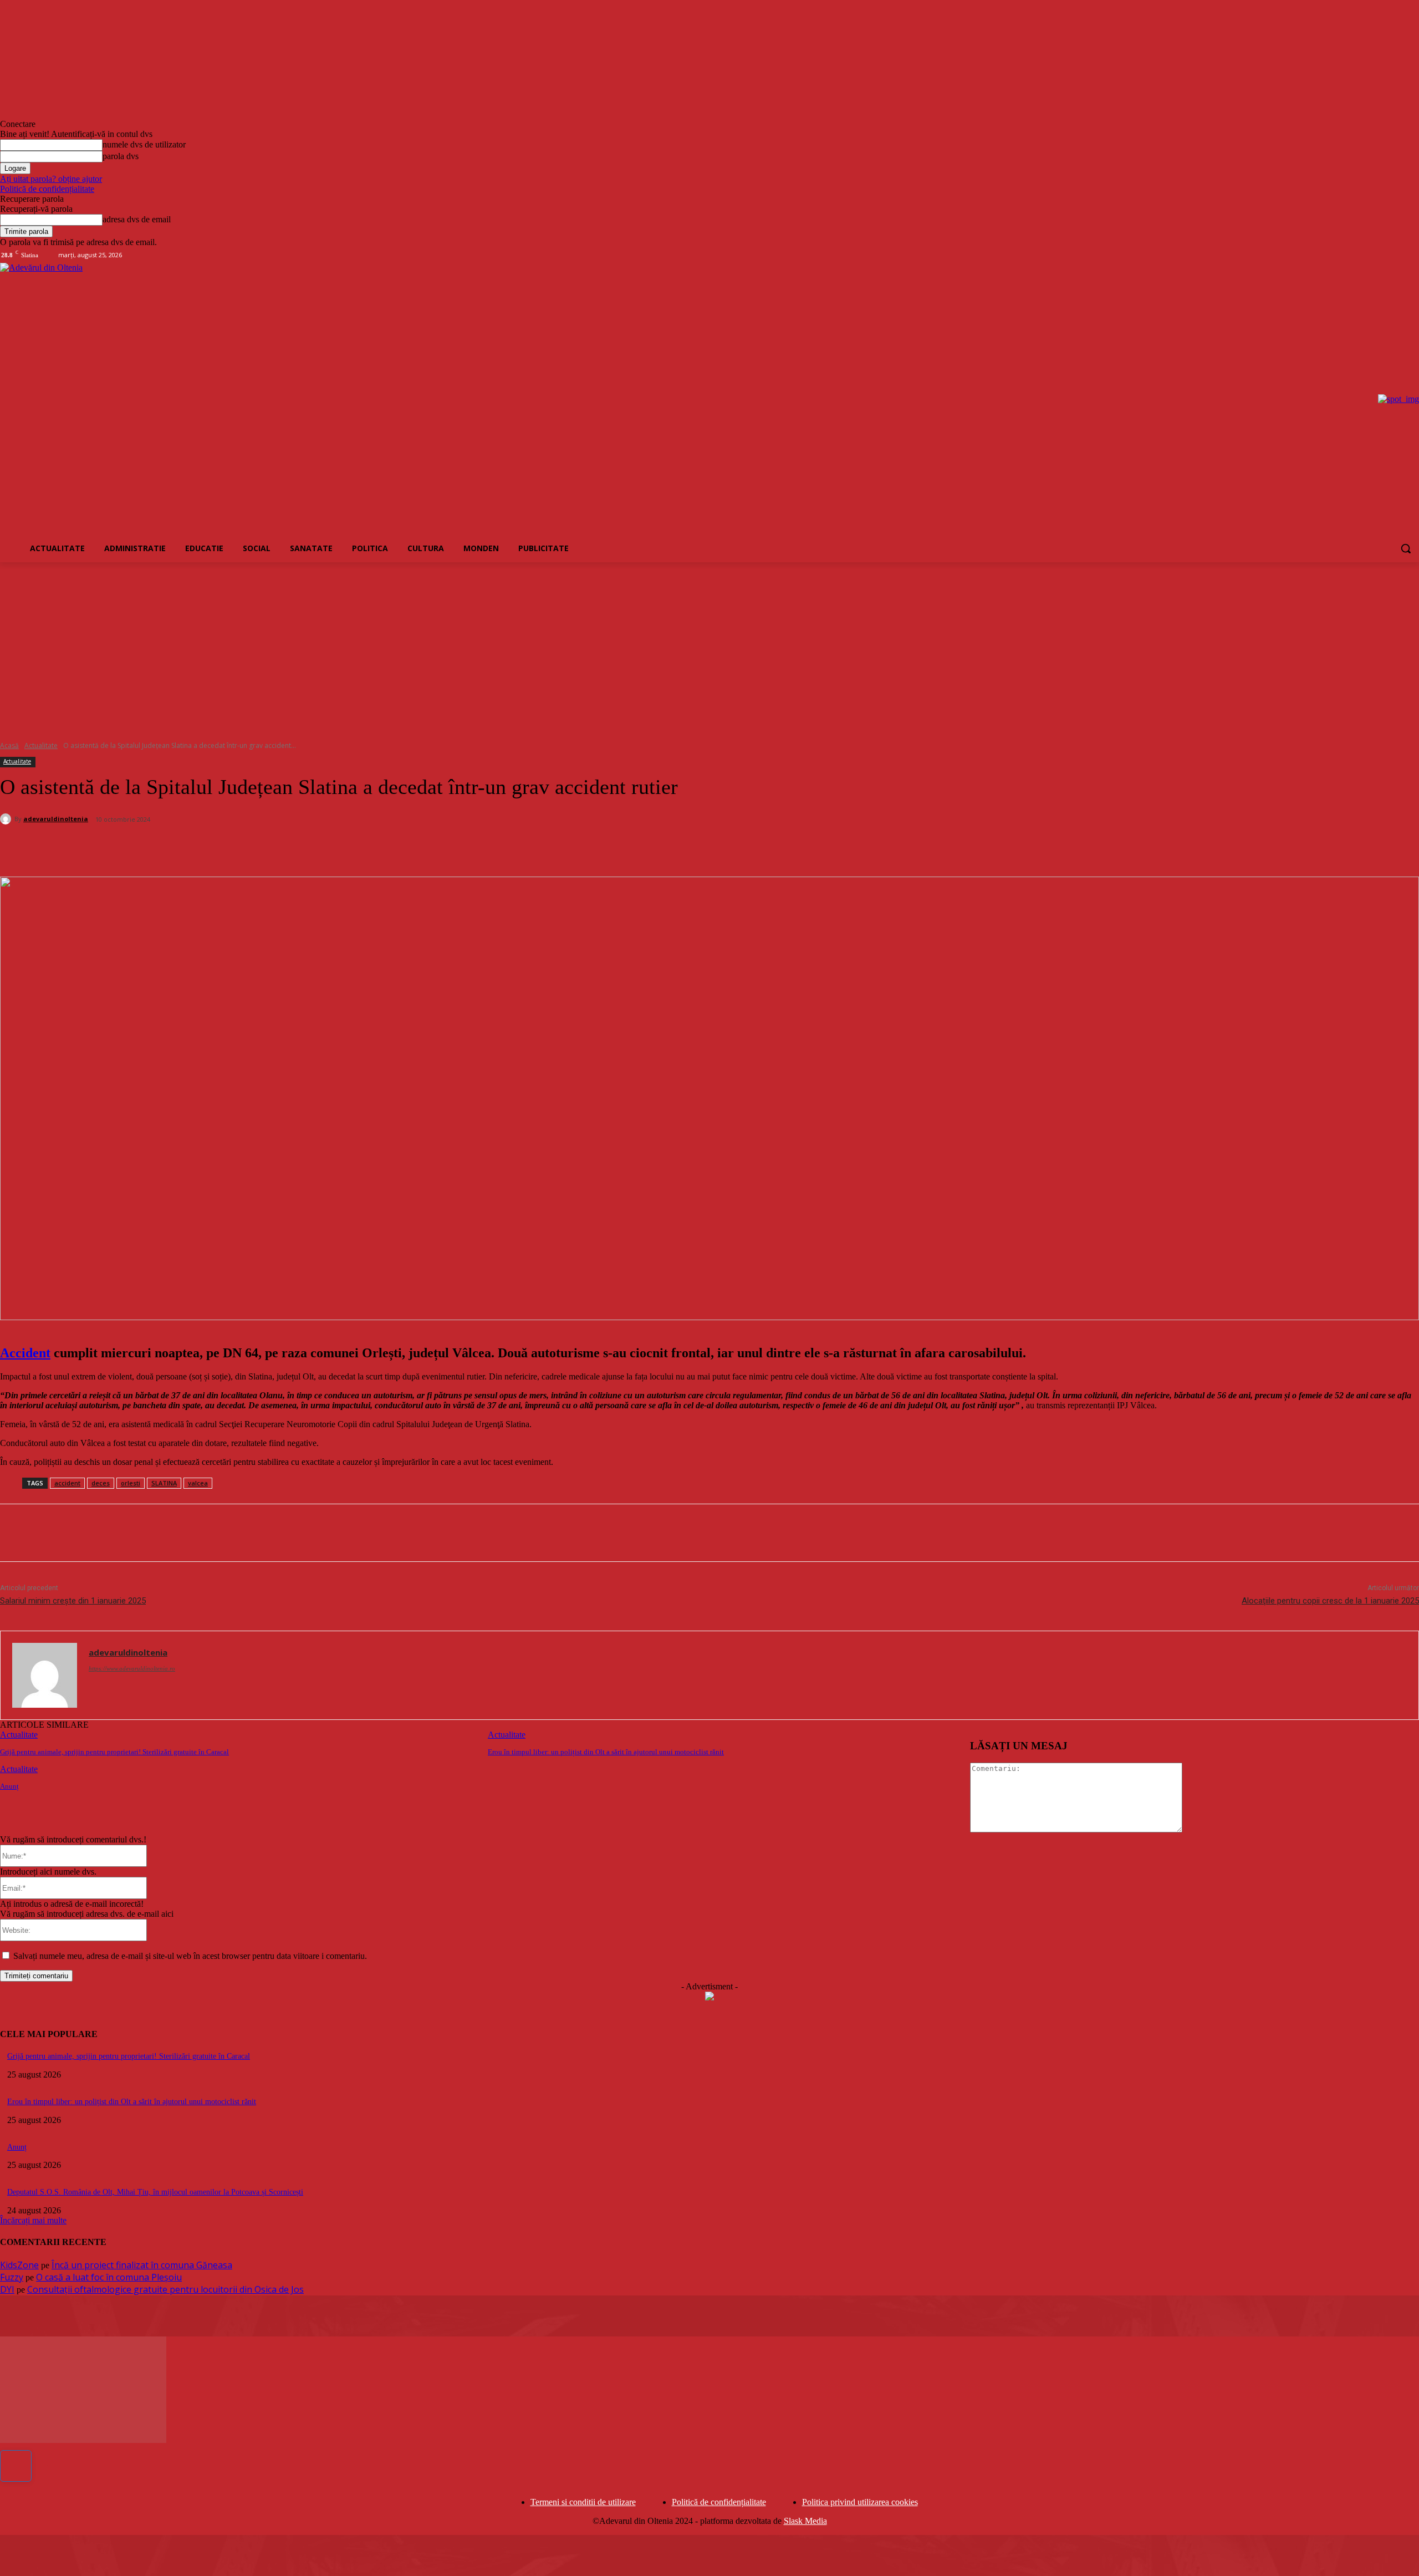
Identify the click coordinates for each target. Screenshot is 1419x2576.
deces (101, 1483)
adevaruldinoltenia (56, 819)
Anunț (9, 1786)
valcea (198, 1483)
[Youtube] (1413, 255)
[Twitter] (147, 848)
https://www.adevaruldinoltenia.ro (132, 1668)
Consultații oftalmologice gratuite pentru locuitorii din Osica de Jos (165, 2289)
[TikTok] (1397, 255)
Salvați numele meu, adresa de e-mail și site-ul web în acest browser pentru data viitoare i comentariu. (190, 1956)
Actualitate (41, 745)
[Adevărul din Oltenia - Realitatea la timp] (213, 399)
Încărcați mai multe (33, 2220)
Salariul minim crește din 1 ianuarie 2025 (73, 1601)
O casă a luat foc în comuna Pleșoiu (109, 2277)
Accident (25, 1353)
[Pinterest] (187, 848)
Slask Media (805, 2521)
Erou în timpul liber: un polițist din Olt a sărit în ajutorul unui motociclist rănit (606, 1752)
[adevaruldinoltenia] (7, 819)
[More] (268, 848)
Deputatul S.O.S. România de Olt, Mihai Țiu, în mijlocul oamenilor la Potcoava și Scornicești (155, 2192)
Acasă (9, 745)
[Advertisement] (709, 645)
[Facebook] (1367, 255)
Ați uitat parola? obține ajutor (51, 179)
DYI (7, 2289)
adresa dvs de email (137, 219)
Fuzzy (12, 2277)
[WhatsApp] (227, 848)
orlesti (131, 1483)
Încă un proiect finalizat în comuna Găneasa (142, 2265)
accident (67, 1483)
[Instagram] (1382, 255)
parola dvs (121, 156)
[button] (1406, 548)
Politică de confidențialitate (47, 189)
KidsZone (19, 2265)
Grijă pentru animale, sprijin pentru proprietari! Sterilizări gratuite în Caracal (114, 1752)
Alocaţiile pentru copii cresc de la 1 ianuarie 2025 (1330, 1601)
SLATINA (164, 1483)
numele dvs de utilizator (144, 144)
